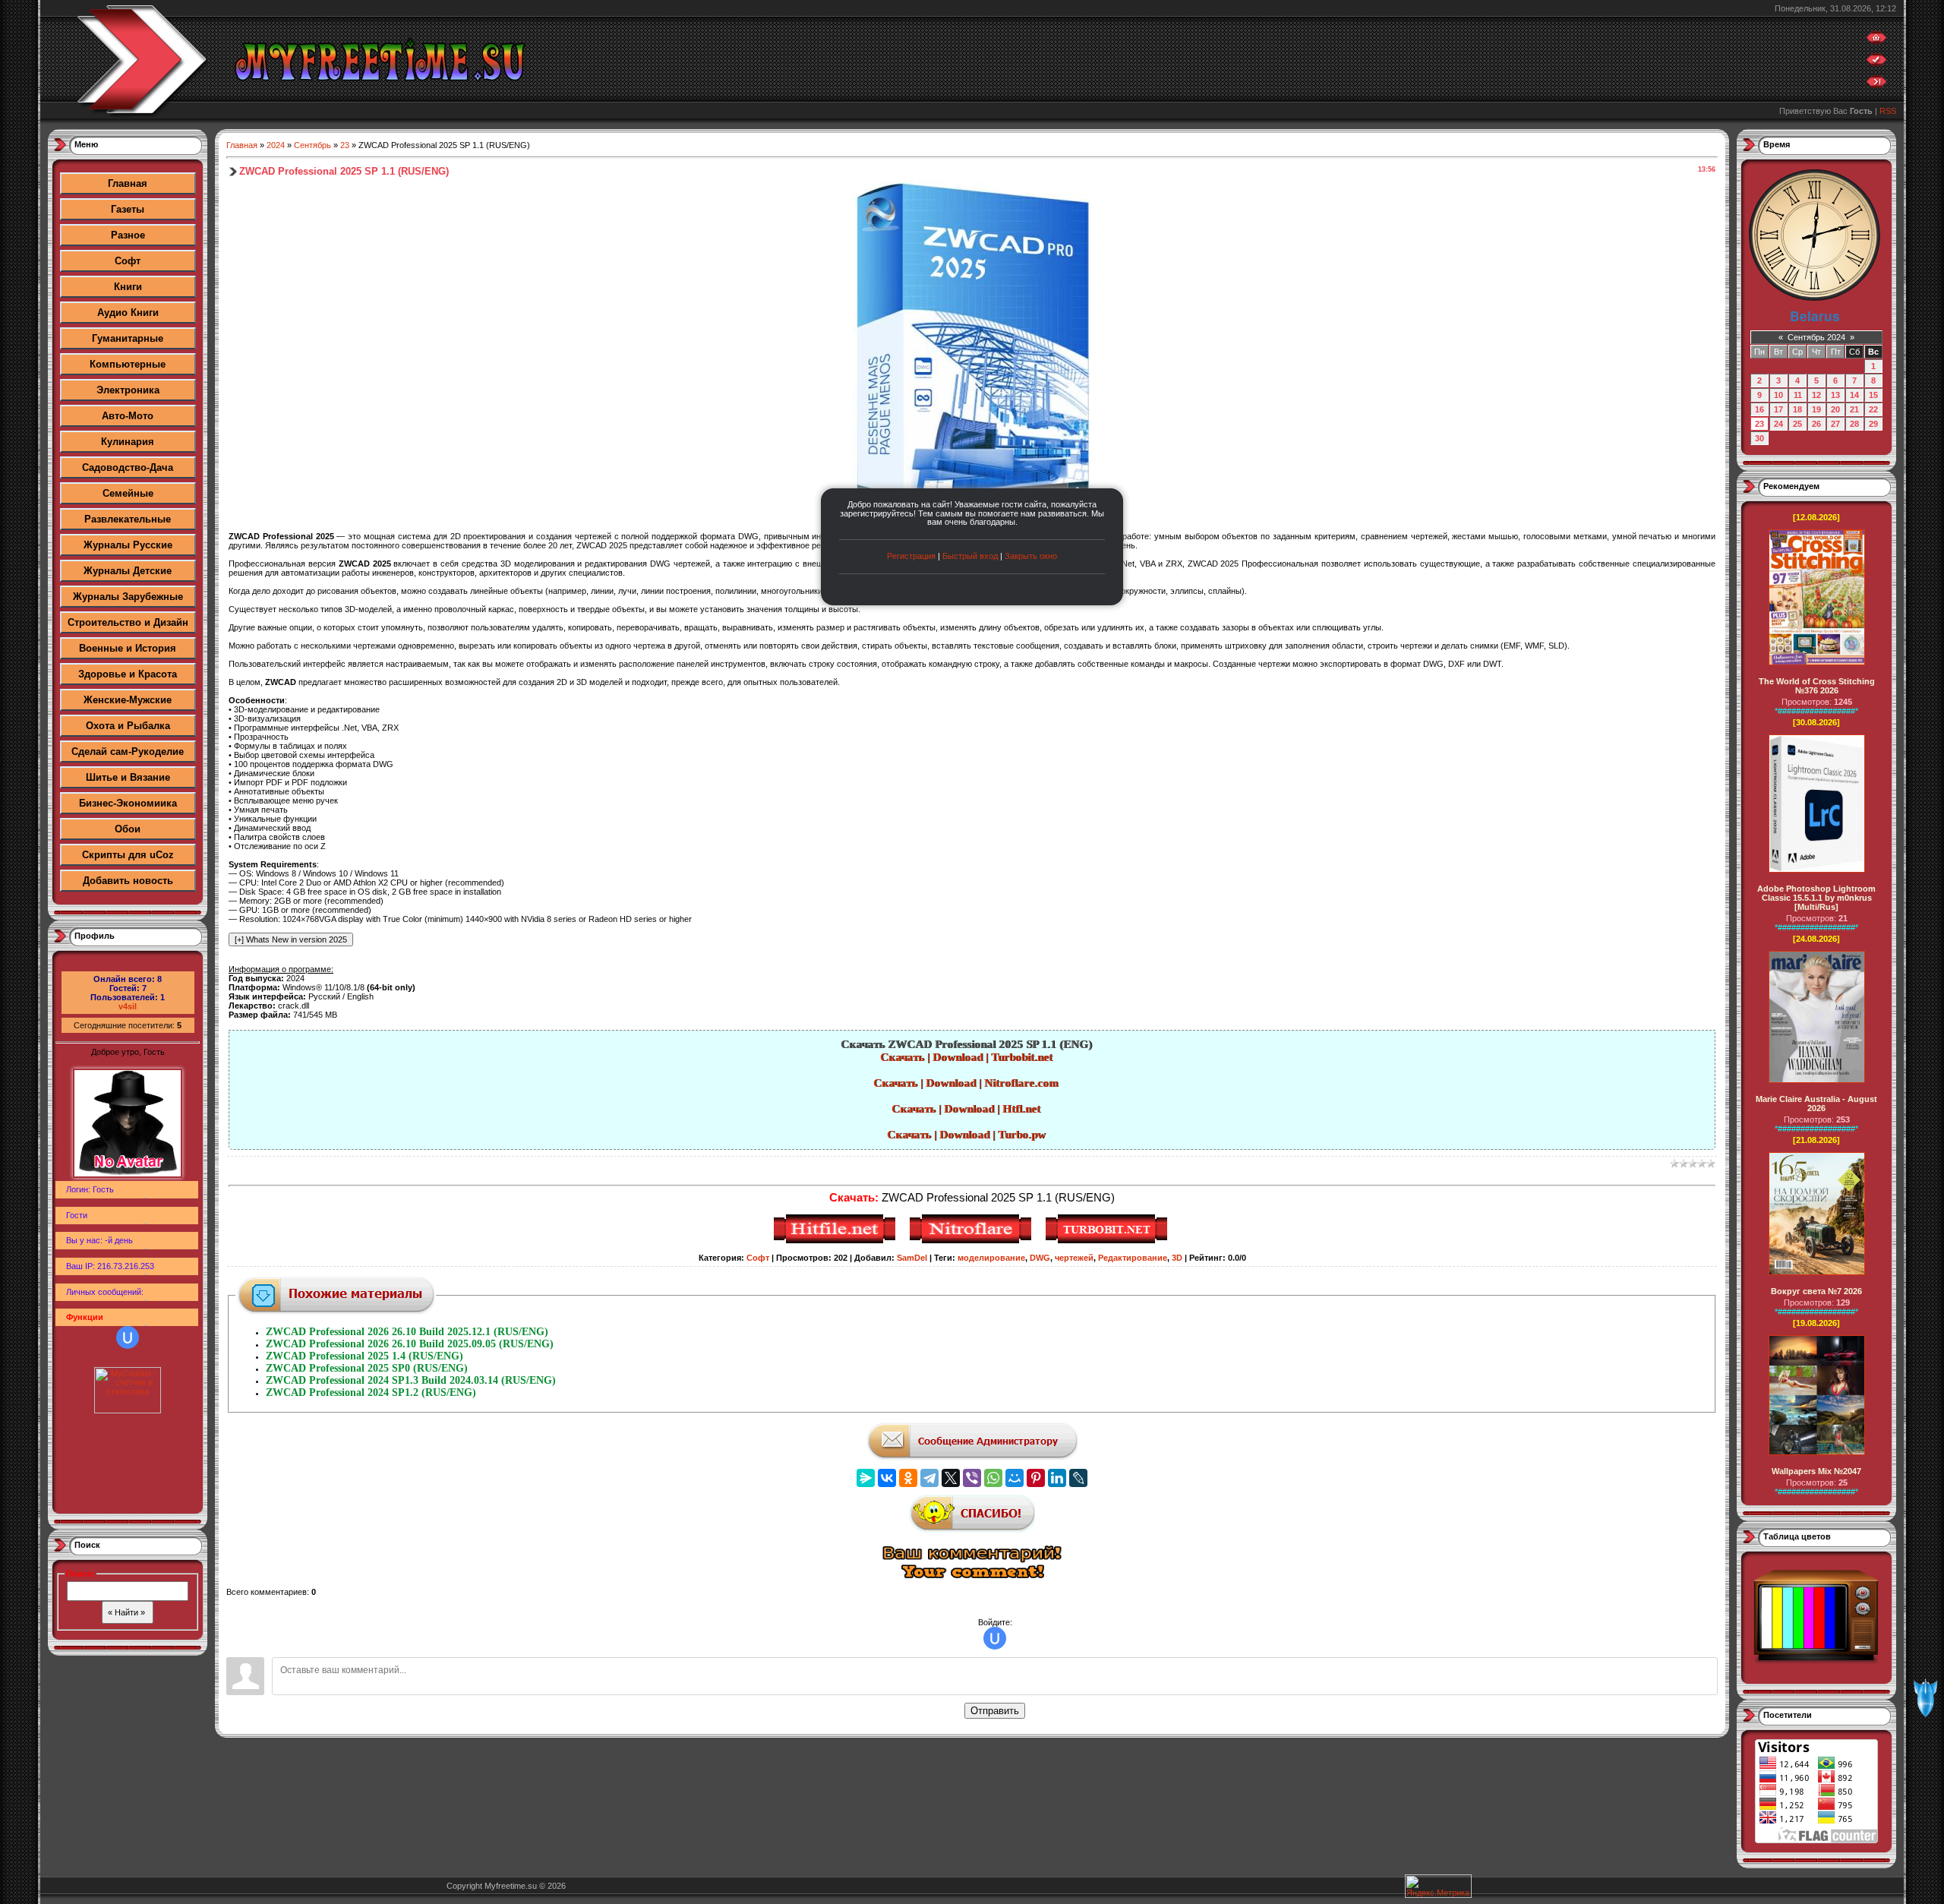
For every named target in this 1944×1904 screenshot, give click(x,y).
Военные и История (128, 648)
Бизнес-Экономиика (128, 803)
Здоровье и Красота (128, 674)
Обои (128, 829)
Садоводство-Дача (128, 467)
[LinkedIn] (1057, 1478)
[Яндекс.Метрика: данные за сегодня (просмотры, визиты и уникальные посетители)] (1438, 1886)
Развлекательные (128, 519)
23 (345, 145)
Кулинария (128, 442)
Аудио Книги (128, 313)
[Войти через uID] (128, 1337)
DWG (1040, 1258)
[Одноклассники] (908, 1478)
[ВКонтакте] (887, 1478)
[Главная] (1876, 41)
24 (1778, 424)
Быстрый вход (970, 556)
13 (1835, 395)
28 (1854, 424)
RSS (1888, 111)
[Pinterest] (1036, 1478)
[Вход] (1876, 85)
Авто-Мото (128, 416)
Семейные (128, 493)
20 (1835, 409)
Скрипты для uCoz (128, 855)
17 (1778, 409)
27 (1835, 424)
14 (1854, 395)
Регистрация (911, 556)
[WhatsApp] (993, 1478)
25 (1797, 424)
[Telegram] (929, 1478)
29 (1873, 424)
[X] (951, 1478)
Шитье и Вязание (128, 777)
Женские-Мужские (128, 700)
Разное (128, 235)
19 (1816, 409)
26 (1816, 424)
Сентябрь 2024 (1816, 337)
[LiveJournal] (1078, 1478)
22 (1873, 409)
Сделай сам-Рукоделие (128, 751)
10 (1778, 395)
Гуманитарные (128, 338)
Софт (128, 261)
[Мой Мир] (1015, 1478)
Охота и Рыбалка (128, 726)
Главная (128, 183)
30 (1759, 438)
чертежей (1074, 1258)
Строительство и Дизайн (128, 622)
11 (1798, 395)
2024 (276, 145)
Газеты (128, 209)
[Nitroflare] (972, 1241)
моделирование (991, 1258)
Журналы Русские (128, 545)
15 (1873, 395)
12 (1816, 395)
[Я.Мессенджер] (866, 1478)
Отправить (995, 1711)
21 (1854, 409)
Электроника (128, 390)
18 (1797, 409)
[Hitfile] (836, 1241)
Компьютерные (128, 364)
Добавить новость (128, 881)
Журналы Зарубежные (128, 597)
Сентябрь (312, 145)
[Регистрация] (1876, 63)
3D (1177, 1258)
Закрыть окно (1031, 556)
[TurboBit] (1108, 1241)
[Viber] (972, 1478)
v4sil (128, 1006)
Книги (128, 287)
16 (1759, 409)
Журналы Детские (128, 571)
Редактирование (1133, 1258)
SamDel (912, 1258)
